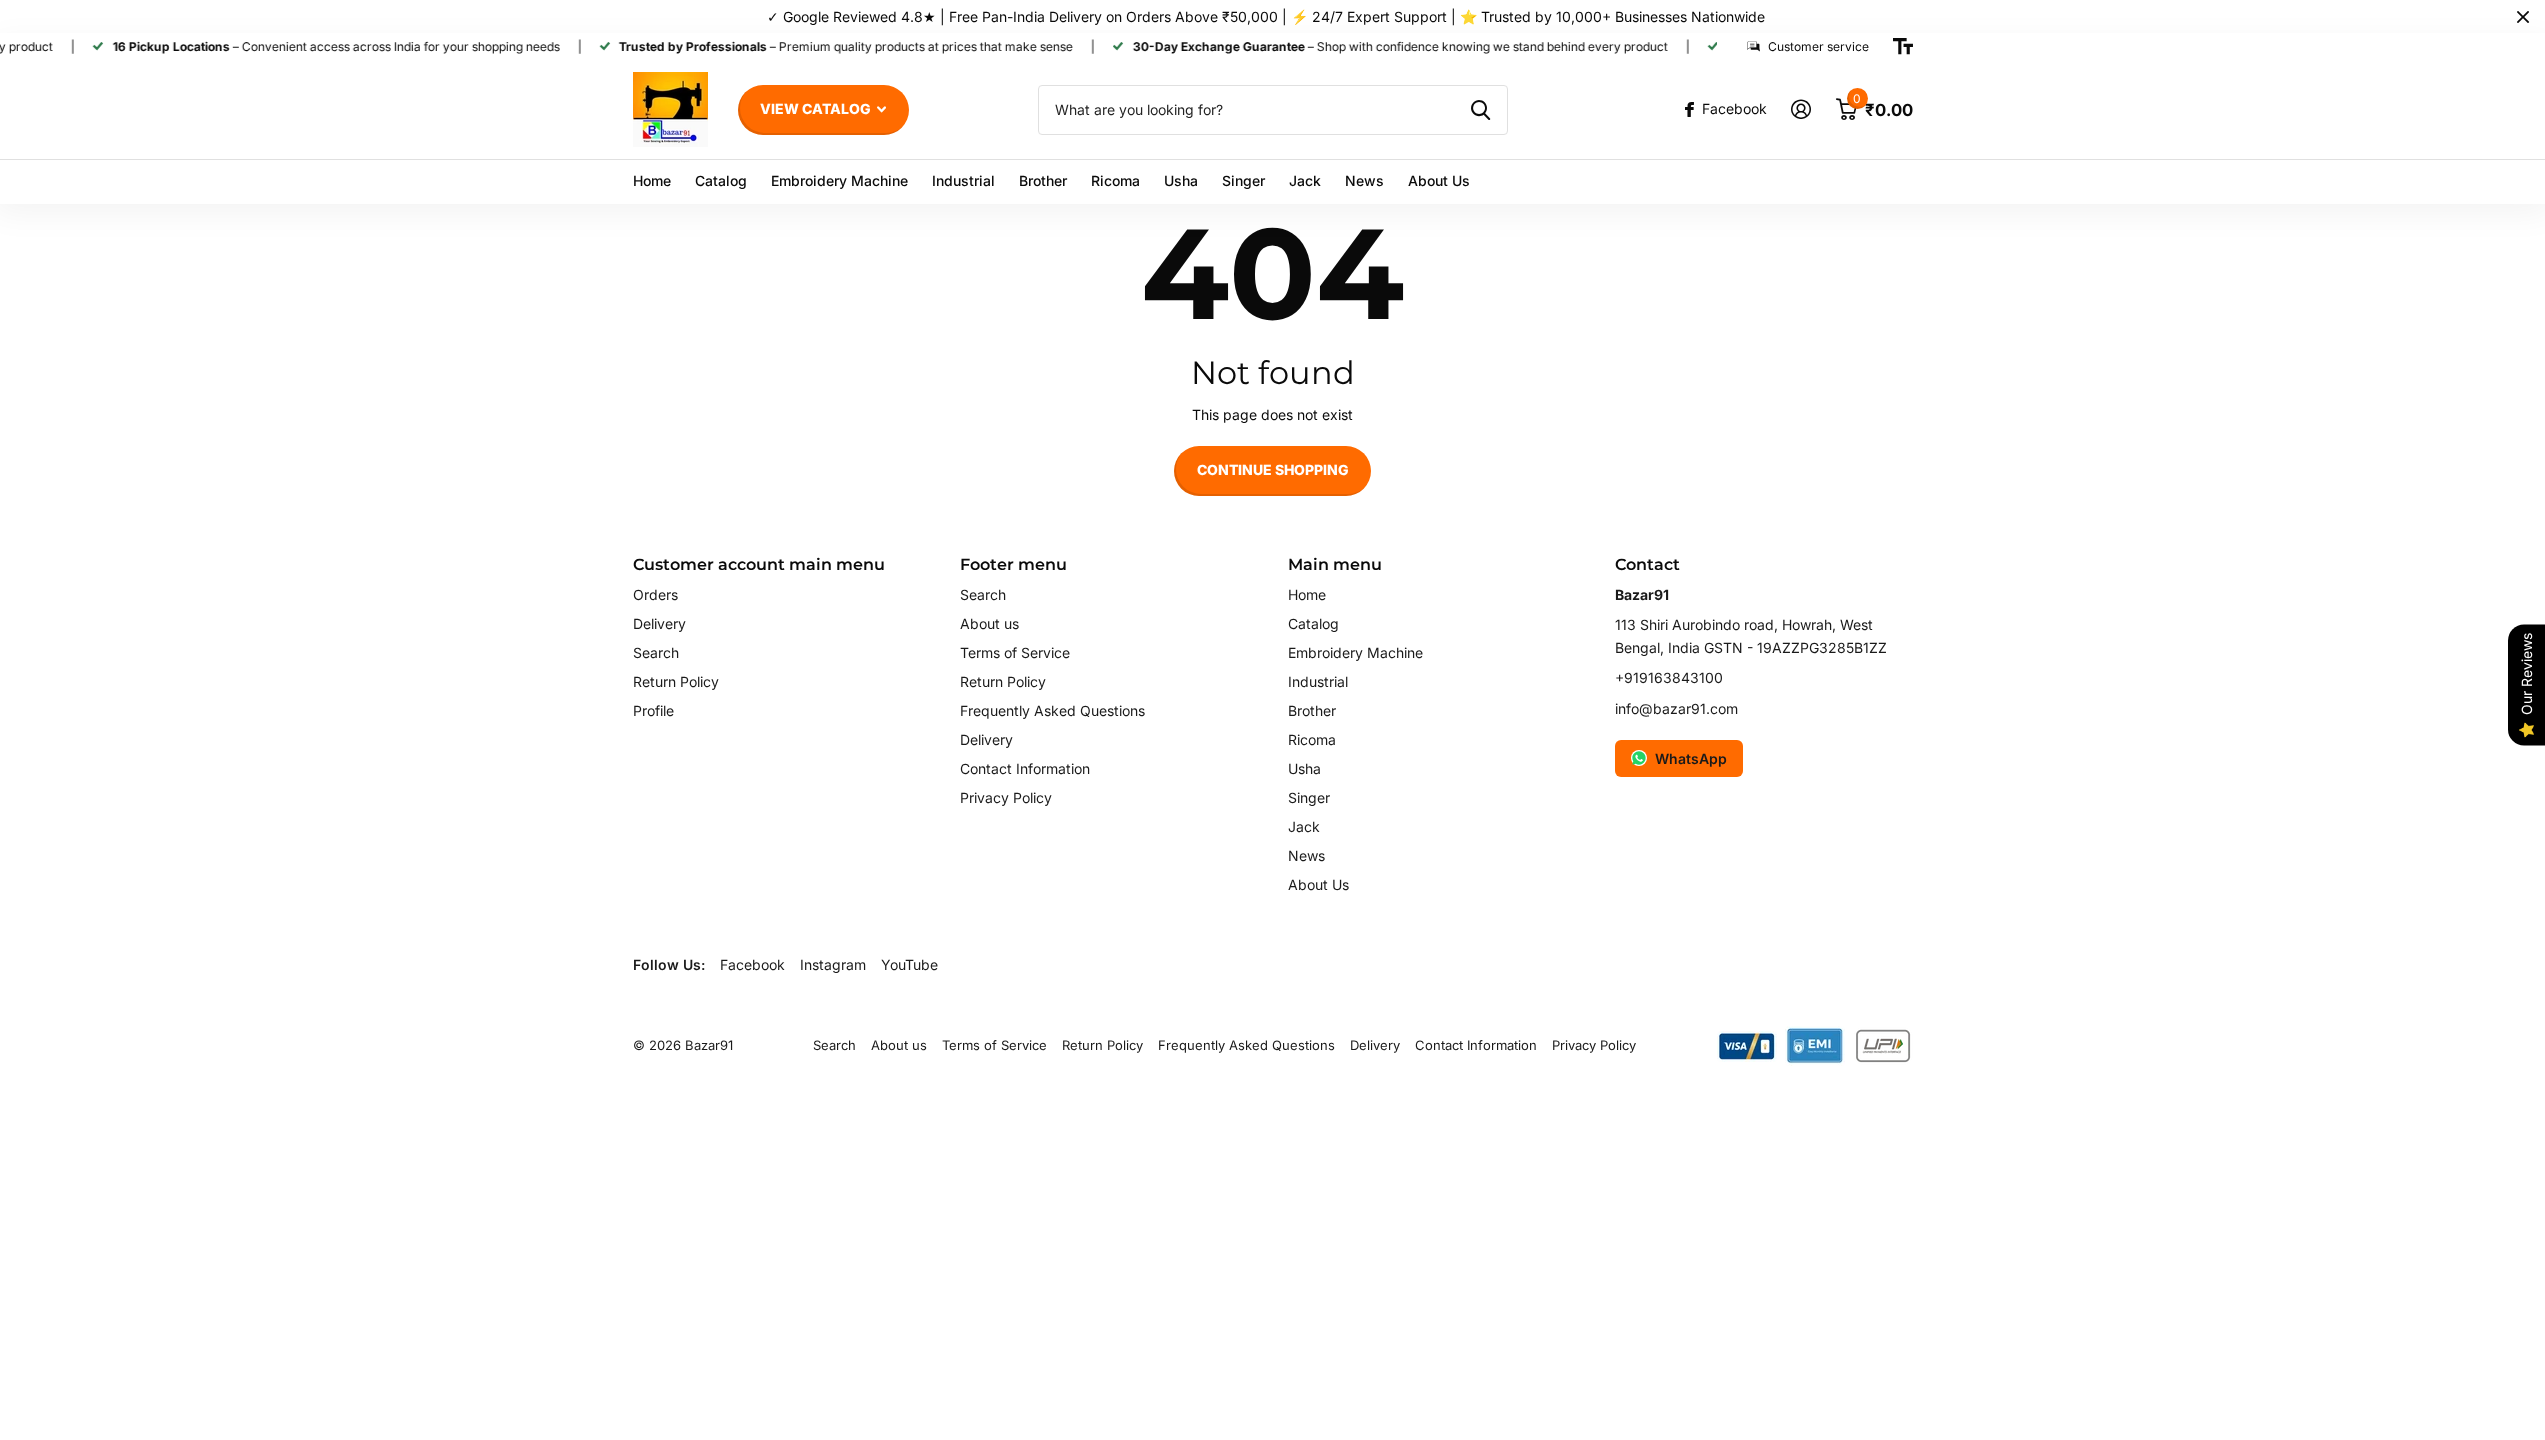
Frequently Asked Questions (1052, 710)
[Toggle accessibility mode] (1903, 47)
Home (652, 180)
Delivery (659, 623)
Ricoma (1115, 180)
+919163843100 (1669, 677)
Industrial (963, 180)
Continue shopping (1273, 469)
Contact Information (1025, 768)
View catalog (817, 108)
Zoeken (1480, 110)
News (1364, 180)
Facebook (752, 964)
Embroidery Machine (839, 180)
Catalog (721, 180)
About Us (1439, 180)
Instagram (833, 964)
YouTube (909, 964)
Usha (1181, 180)
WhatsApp (1691, 758)
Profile (653, 710)
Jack (1305, 180)
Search (656, 652)
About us (989, 623)
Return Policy (676, 681)
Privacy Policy (1006, 797)
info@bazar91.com (1676, 708)
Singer (1243, 180)
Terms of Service (1015, 652)
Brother (1043, 180)
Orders (655, 594)
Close (2523, 16)
